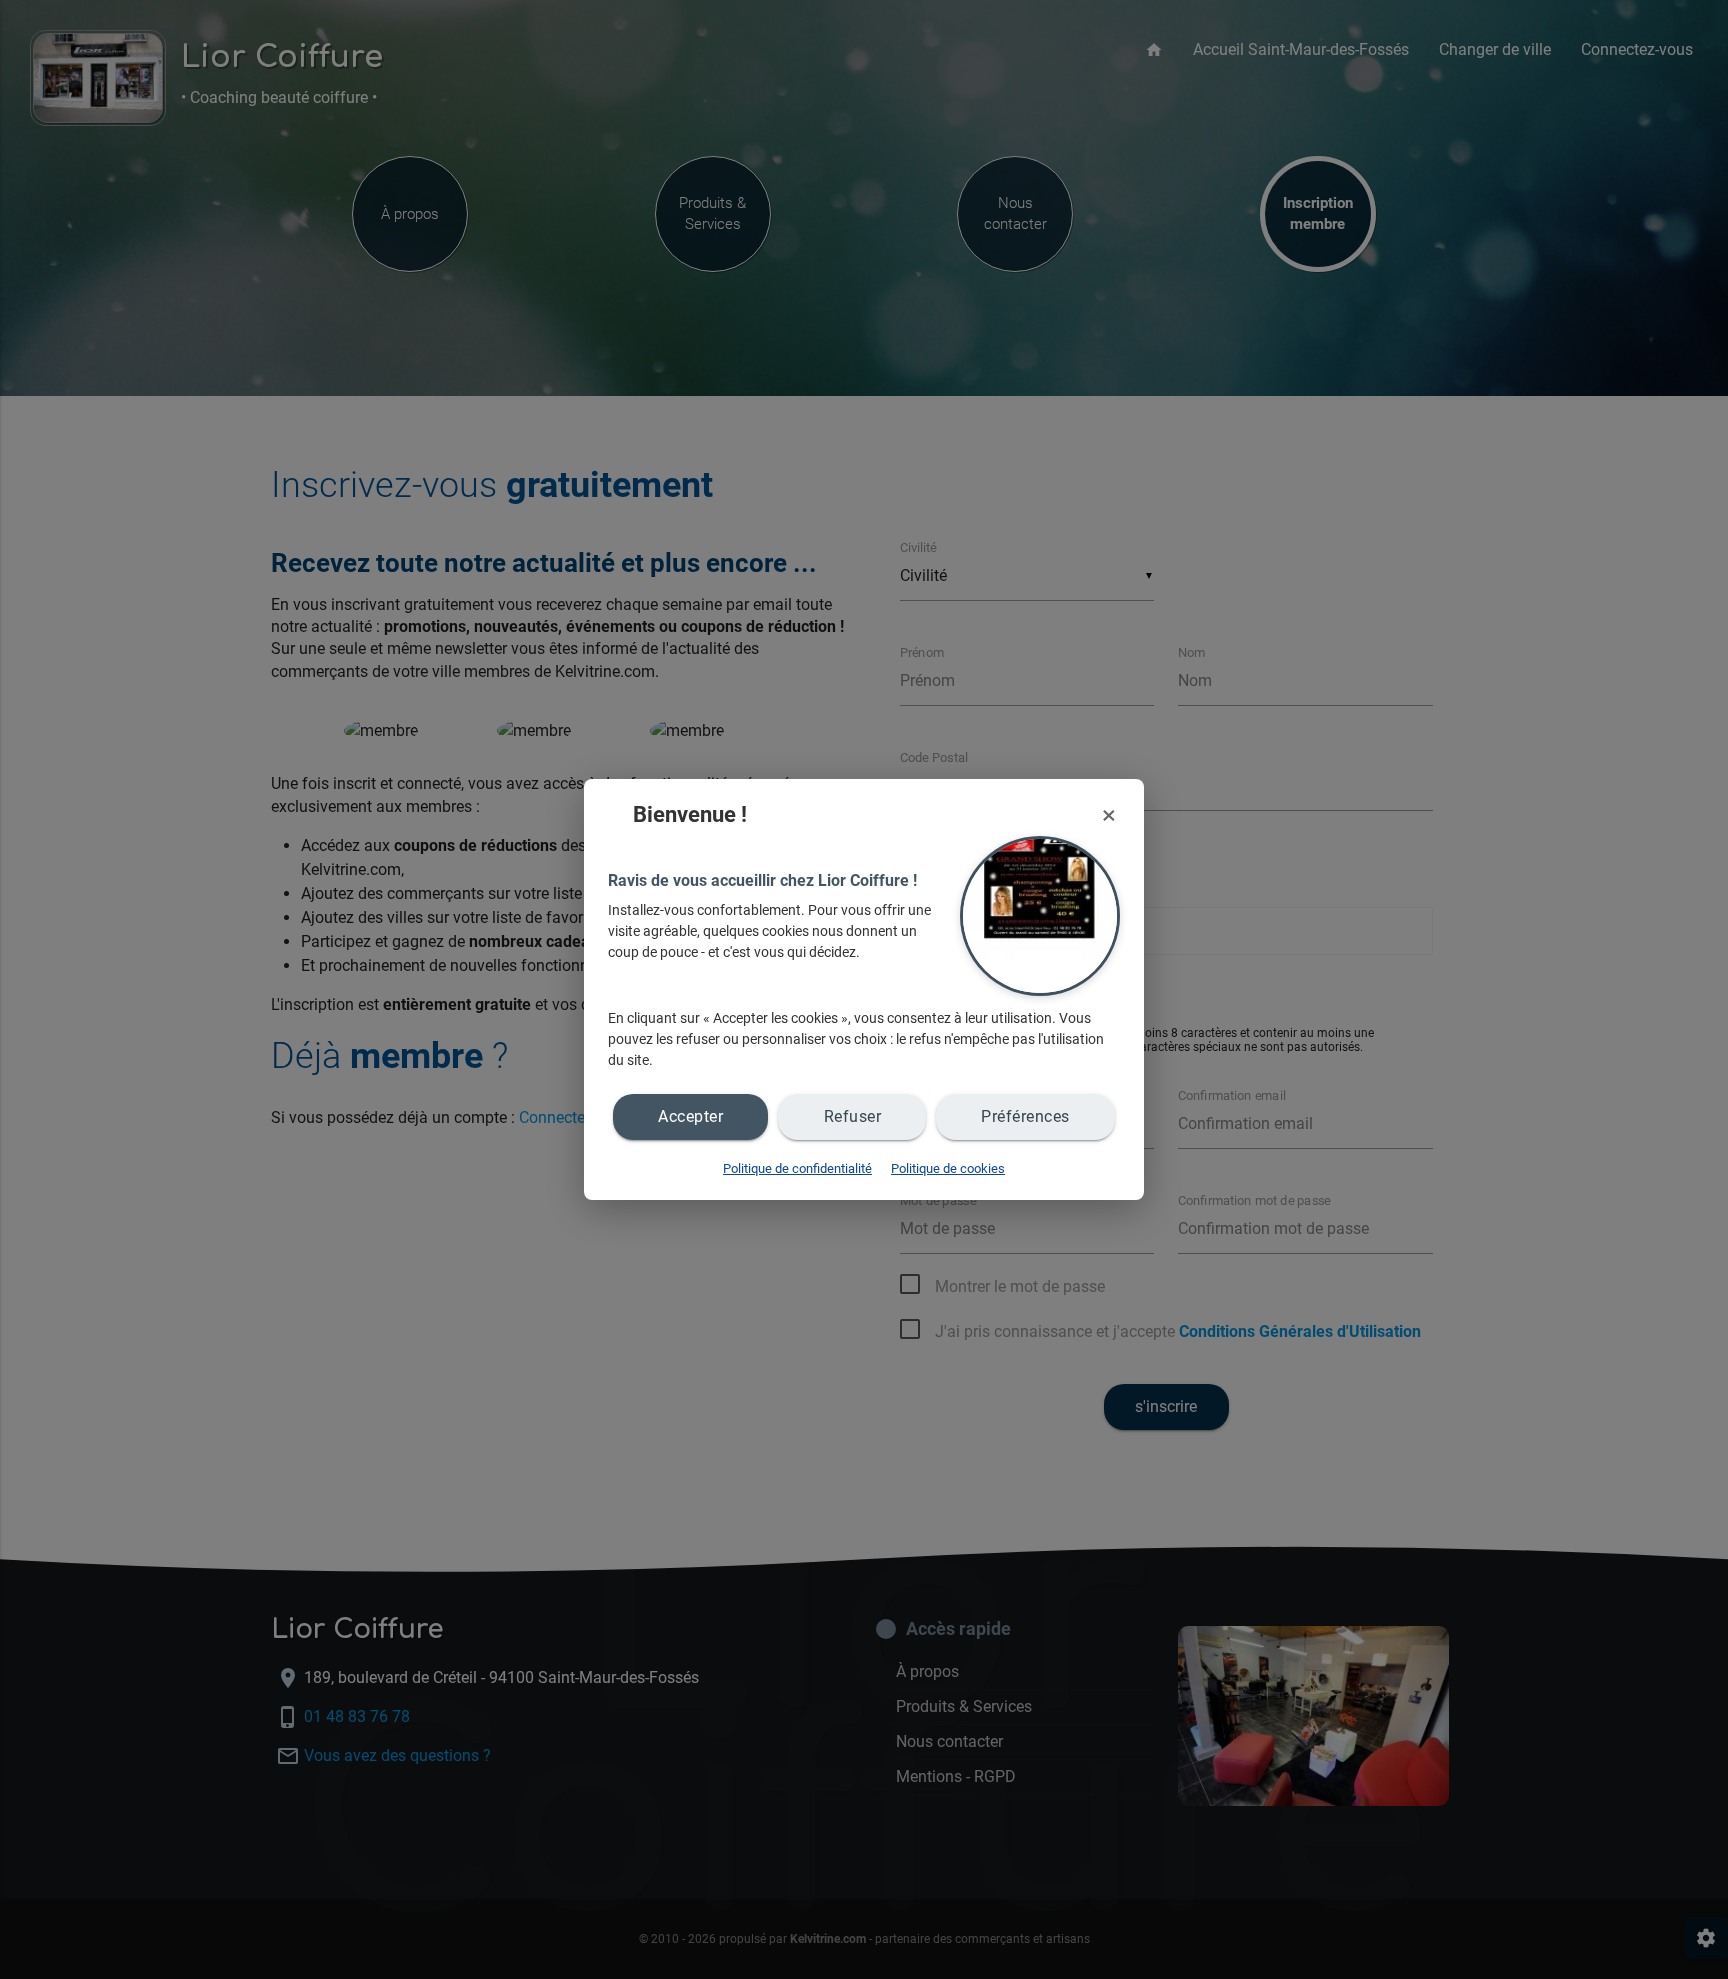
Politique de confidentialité (797, 1168)
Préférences (1025, 1116)
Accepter (690, 1116)
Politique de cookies (948, 1168)
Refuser (853, 1116)
